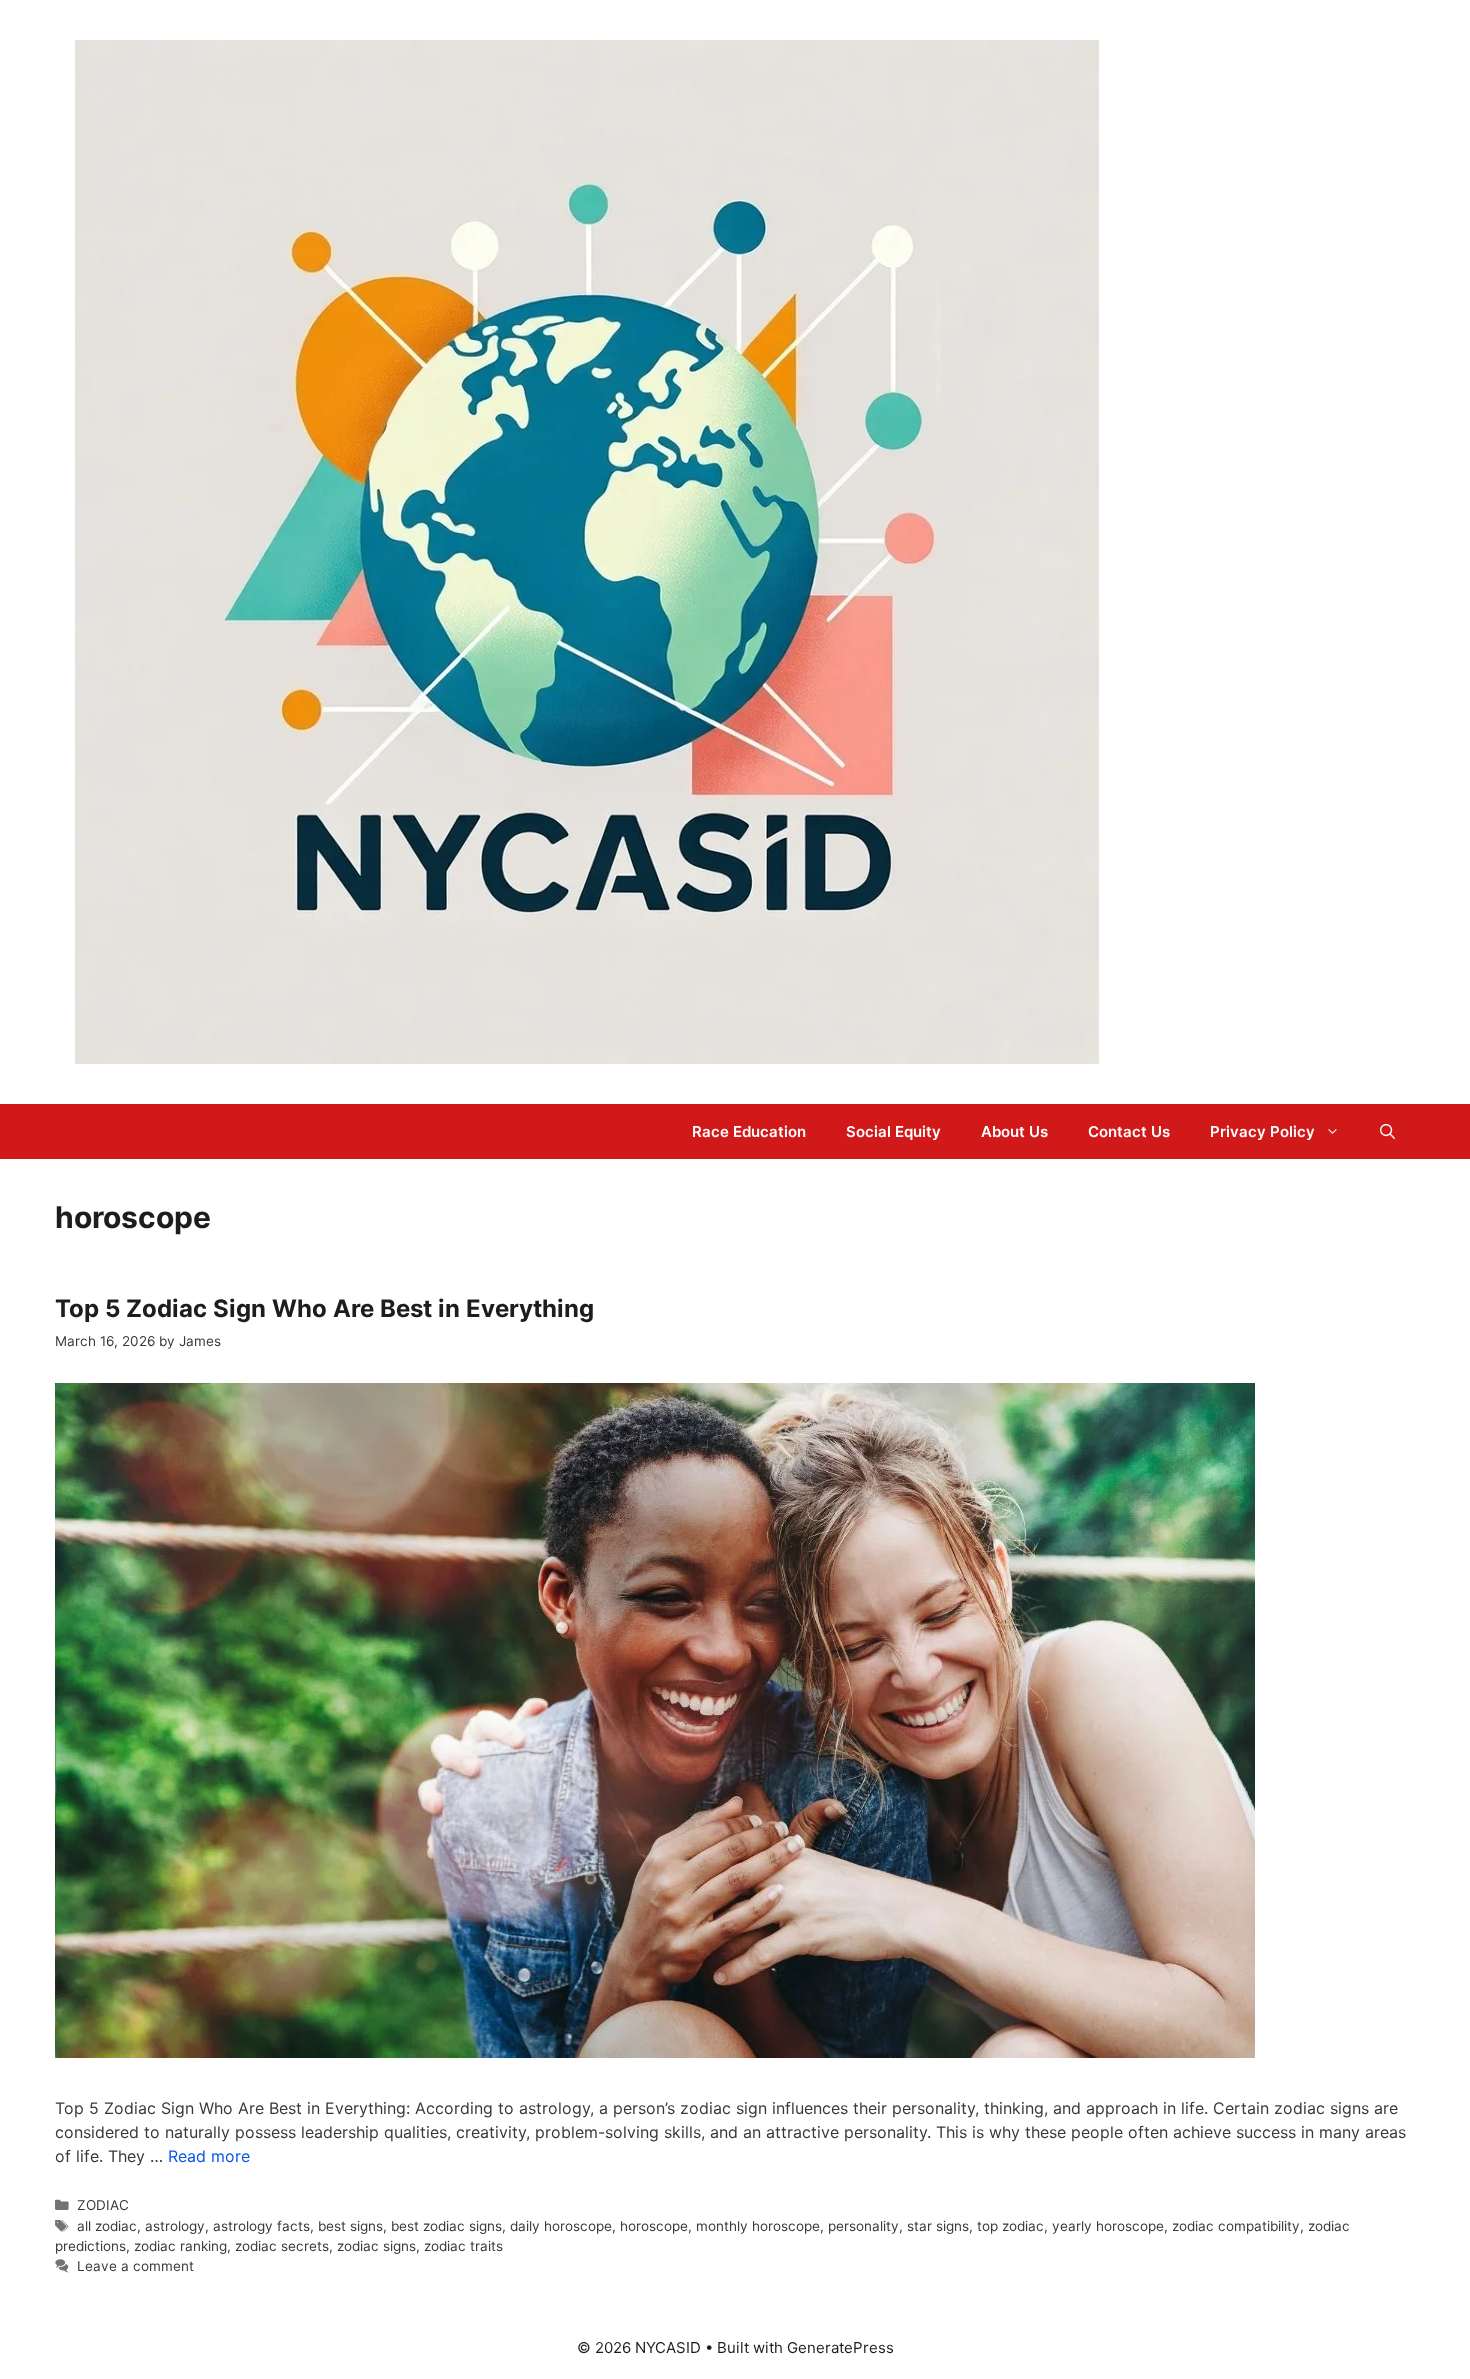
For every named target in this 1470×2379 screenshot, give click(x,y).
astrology (175, 2226)
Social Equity (893, 1131)
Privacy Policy (1262, 1131)
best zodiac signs (446, 2226)
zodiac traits (463, 2246)
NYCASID (1165, 552)
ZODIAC (103, 2205)
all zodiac (107, 2226)
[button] (1387, 1131)
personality (863, 2226)
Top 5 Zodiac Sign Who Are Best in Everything (324, 1308)
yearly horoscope (1108, 2226)
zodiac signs (376, 2246)
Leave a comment (135, 2266)
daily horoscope (561, 2226)
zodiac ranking (180, 2246)
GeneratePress (840, 2347)
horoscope (654, 2226)
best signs (350, 2226)
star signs (938, 2226)
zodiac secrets (282, 2246)
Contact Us (1129, 1131)
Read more (209, 2156)
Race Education (749, 1131)
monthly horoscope (758, 2226)
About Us (1014, 1131)
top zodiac (1010, 2226)
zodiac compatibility (1236, 2226)
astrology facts (261, 2226)
